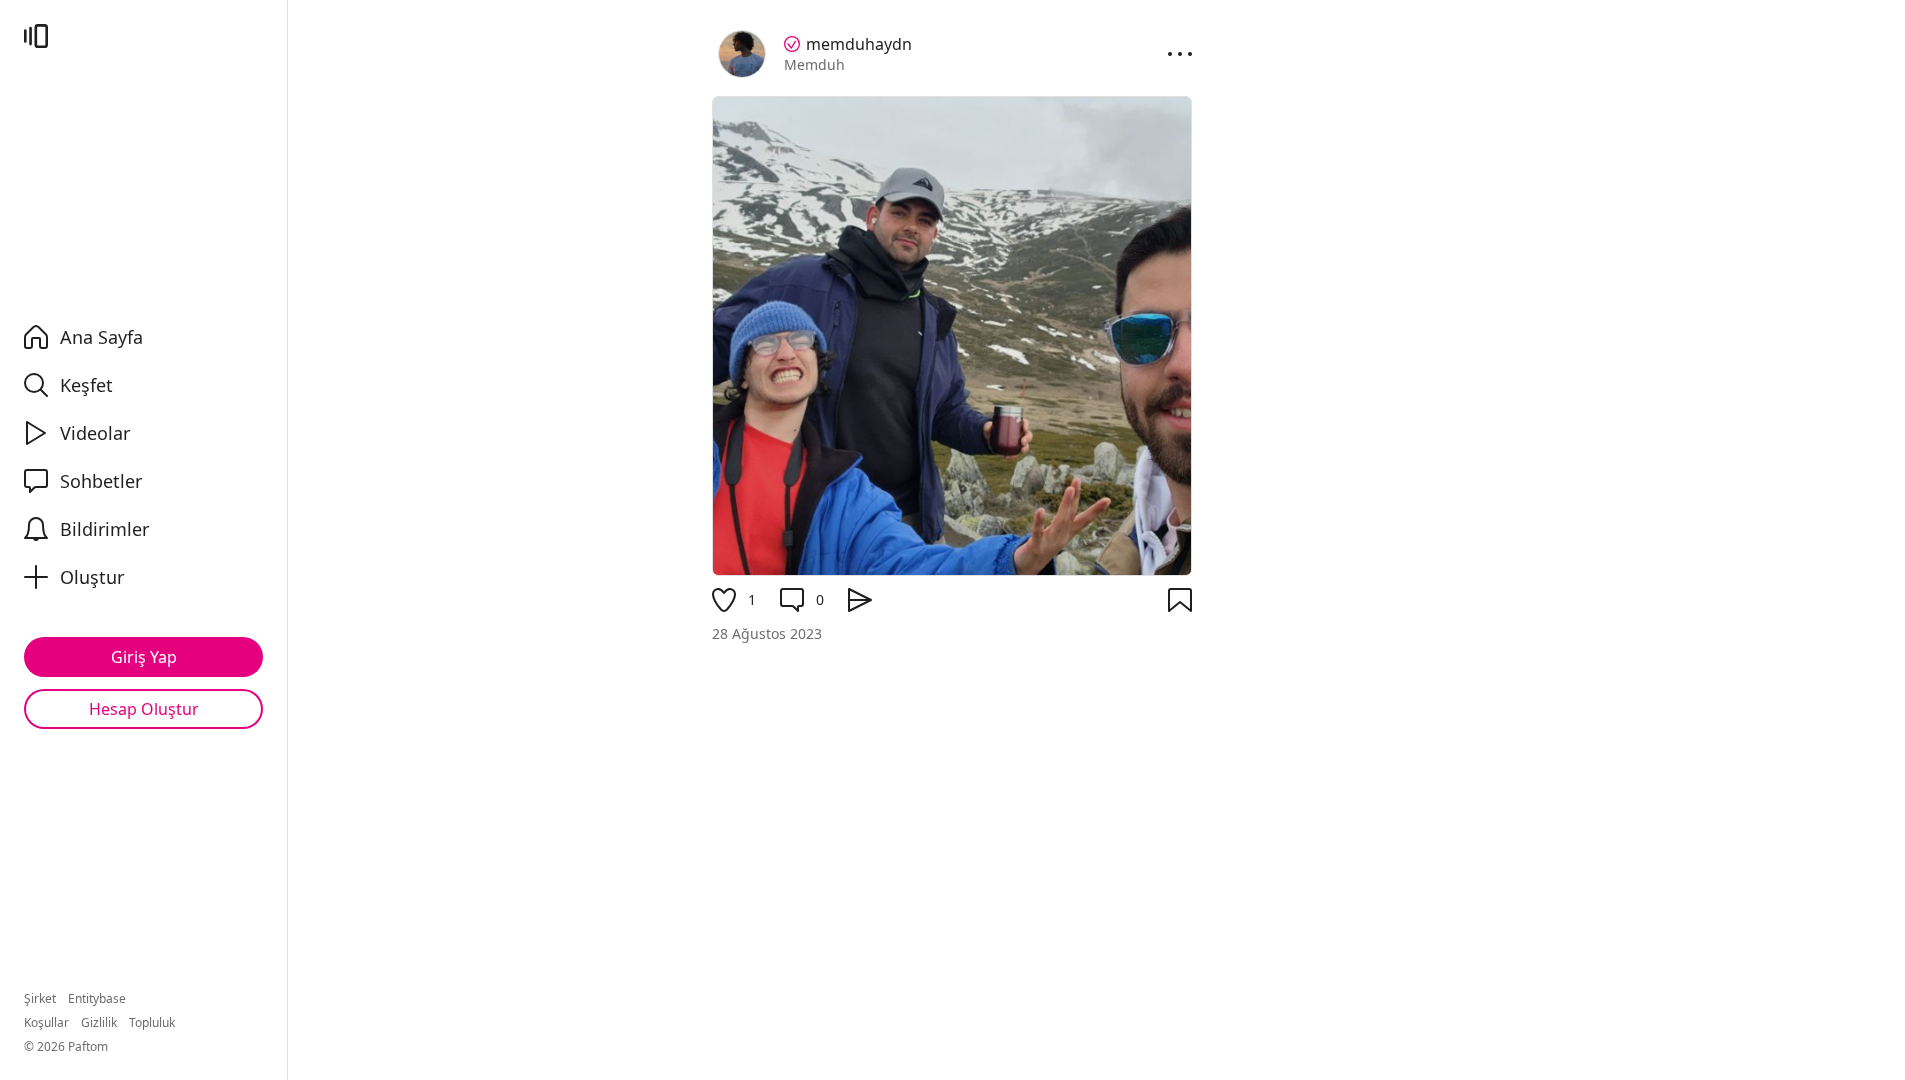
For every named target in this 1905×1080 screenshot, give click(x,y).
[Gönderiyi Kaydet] (1180, 600)
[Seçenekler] (1180, 54)
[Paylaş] (860, 600)
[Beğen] (724, 600)
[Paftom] (36, 36)
